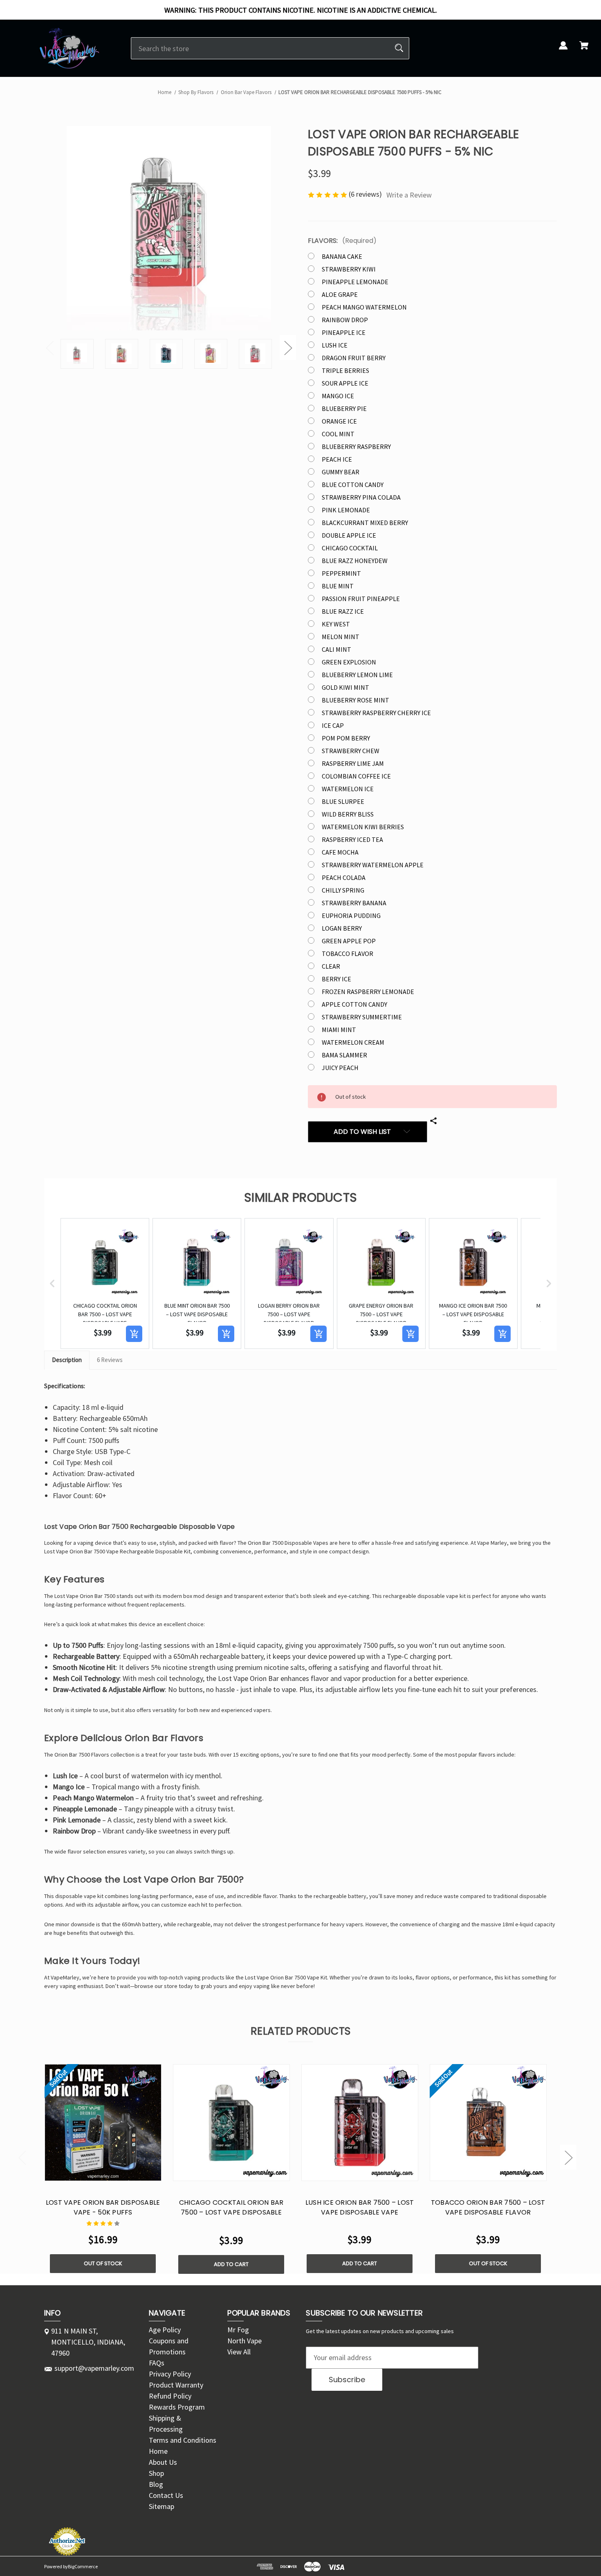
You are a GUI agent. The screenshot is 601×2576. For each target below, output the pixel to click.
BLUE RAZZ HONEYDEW (355, 561)
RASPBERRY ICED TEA (352, 839)
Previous (49, 348)
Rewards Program (177, 2407)
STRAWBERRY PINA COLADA (361, 497)
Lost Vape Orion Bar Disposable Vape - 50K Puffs (103, 2207)
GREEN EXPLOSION (349, 662)
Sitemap (161, 2506)
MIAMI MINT (339, 1030)
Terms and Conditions (183, 2440)
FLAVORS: (342, 241)
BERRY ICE (336, 979)
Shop (156, 2473)
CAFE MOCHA (340, 852)
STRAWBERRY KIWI (349, 269)
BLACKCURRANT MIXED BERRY (365, 523)
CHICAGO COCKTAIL (350, 548)
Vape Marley (492, 1543)
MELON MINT (341, 637)
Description (67, 1360)
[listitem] (105, 1284)
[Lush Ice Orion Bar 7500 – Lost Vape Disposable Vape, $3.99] (360, 2123)
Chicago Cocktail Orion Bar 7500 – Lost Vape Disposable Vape (231, 2212)
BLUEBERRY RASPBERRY (356, 447)
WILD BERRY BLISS (348, 814)
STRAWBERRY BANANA (354, 903)
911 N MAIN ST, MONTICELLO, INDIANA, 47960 (88, 2342)
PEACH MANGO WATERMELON (364, 307)
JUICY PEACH (340, 1068)
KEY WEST (336, 624)
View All (239, 2352)
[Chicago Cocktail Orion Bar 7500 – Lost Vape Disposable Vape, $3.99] (231, 2123)
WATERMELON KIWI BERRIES (363, 827)
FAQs (157, 2363)
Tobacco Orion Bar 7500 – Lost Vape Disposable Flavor (488, 2207)
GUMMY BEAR (341, 472)
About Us (163, 2462)
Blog (156, 2484)
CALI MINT (336, 649)
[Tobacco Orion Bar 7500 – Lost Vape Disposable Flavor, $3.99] (488, 2123)
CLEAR (331, 966)
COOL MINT (338, 434)
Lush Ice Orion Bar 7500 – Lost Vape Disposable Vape (360, 2207)
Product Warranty (176, 2385)
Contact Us (166, 2495)
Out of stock (103, 2263)
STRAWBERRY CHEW (351, 751)
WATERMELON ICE (348, 789)
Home (158, 2451)
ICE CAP (333, 725)
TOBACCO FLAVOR (348, 954)
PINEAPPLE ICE (344, 332)
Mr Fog (238, 2330)
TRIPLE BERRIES (345, 370)
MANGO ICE (338, 396)
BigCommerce (83, 2566)
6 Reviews (110, 1360)
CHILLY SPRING (343, 890)
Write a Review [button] (409, 195)
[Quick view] (92, 2173)
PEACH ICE (337, 459)
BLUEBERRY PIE (344, 408)
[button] (52, 1284)
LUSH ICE (335, 345)
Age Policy (165, 2330)
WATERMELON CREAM (353, 1042)
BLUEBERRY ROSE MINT (355, 700)
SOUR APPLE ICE (345, 383)
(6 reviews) (366, 194)
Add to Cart (231, 2264)
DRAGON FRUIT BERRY (354, 358)
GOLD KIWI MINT (345, 687)
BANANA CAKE (342, 256)
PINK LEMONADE (346, 510)
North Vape (244, 2341)
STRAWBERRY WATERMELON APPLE (373, 865)
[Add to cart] (134, 1334)
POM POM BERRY (346, 738)
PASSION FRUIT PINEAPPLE (361, 599)
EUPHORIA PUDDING (351, 916)
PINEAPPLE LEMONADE (355, 282)
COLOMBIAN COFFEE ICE (356, 776)
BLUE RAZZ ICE (343, 611)
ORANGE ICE (339, 421)
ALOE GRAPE (340, 294)
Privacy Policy (170, 2374)
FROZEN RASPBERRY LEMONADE (368, 992)
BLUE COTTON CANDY (353, 485)
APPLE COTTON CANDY (354, 1004)
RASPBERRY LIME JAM (353, 763)
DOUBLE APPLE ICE (349, 535)
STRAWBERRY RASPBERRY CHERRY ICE (376, 713)
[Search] (399, 48)
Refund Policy (170, 2396)
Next (288, 348)
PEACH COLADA (344, 877)
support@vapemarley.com (94, 2368)
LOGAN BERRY (342, 928)
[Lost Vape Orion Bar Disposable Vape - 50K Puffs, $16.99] (103, 2123)
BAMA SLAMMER (344, 1055)
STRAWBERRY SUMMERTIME (362, 1017)
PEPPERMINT (341, 573)
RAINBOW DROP (345, 320)
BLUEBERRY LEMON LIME (357, 675)
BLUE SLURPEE (343, 801)
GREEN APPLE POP (349, 941)
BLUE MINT (338, 586)
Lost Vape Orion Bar (78, 1596)
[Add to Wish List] (114, 2173)
